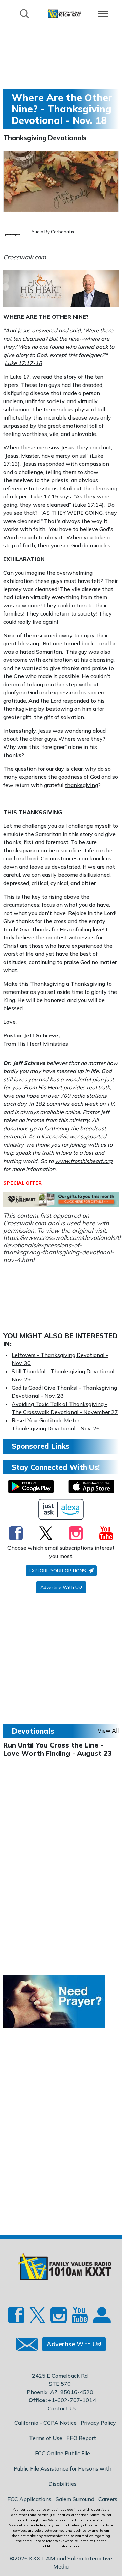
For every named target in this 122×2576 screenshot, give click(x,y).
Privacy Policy (98, 2423)
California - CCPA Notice (45, 2423)
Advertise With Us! (61, 1587)
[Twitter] (46, 1533)
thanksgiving (20, 709)
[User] (101, 2317)
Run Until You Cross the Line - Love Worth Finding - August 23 (58, 1749)
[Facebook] (16, 1533)
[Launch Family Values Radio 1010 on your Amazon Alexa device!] (61, 1509)
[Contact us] (24, 2346)
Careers (108, 2499)
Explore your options (58, 1571)
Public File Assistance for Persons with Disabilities (63, 2476)
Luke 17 (20, 377)
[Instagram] (76, 1533)
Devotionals (33, 1731)
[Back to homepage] (64, 13)
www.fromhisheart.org (84, 1161)
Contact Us (62, 2408)
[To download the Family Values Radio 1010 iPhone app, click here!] (91, 1487)
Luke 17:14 (88, 505)
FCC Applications (29, 2499)
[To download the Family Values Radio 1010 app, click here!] (31, 1487)
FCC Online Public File (63, 2453)
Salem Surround (75, 2499)
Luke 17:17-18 (23, 363)
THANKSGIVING (40, 812)
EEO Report (81, 2438)
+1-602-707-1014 (72, 2400)
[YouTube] (106, 1533)
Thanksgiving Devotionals (45, 138)
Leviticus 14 (50, 488)
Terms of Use (46, 2438)
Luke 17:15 (44, 496)
